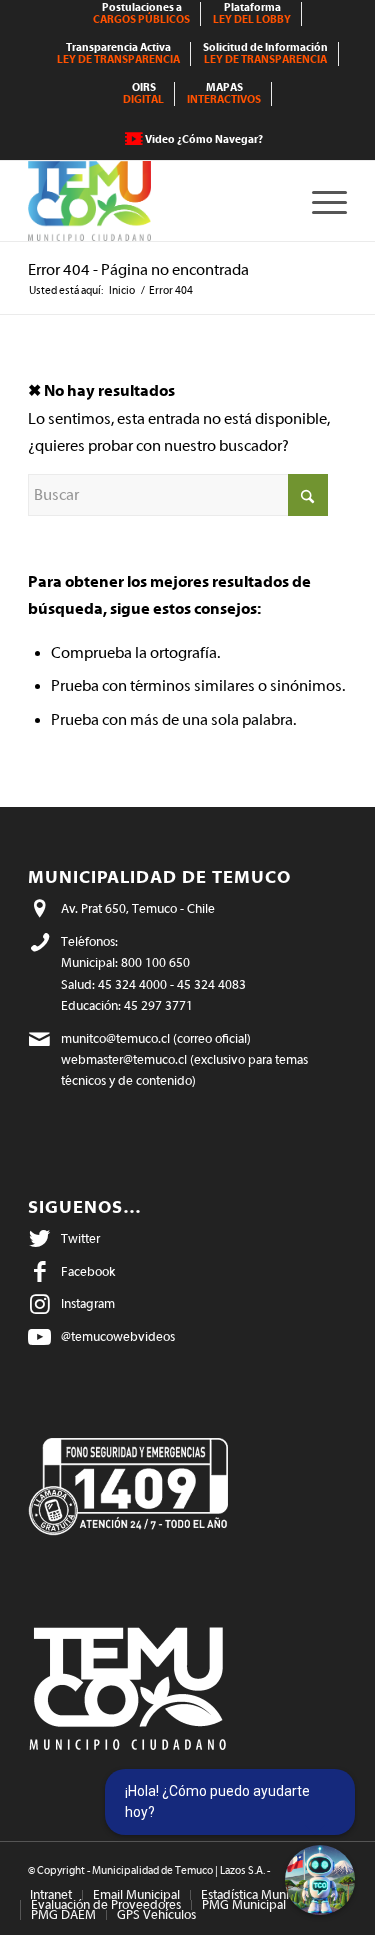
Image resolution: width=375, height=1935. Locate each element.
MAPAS (224, 93)
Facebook (88, 1271)
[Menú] (319, 201)
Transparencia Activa (118, 53)
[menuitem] (142, 14)
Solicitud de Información (265, 53)
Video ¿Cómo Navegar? (204, 139)
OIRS (143, 93)
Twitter (80, 1238)
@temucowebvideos (118, 1336)
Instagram (88, 1303)
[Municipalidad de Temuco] (155, 201)
